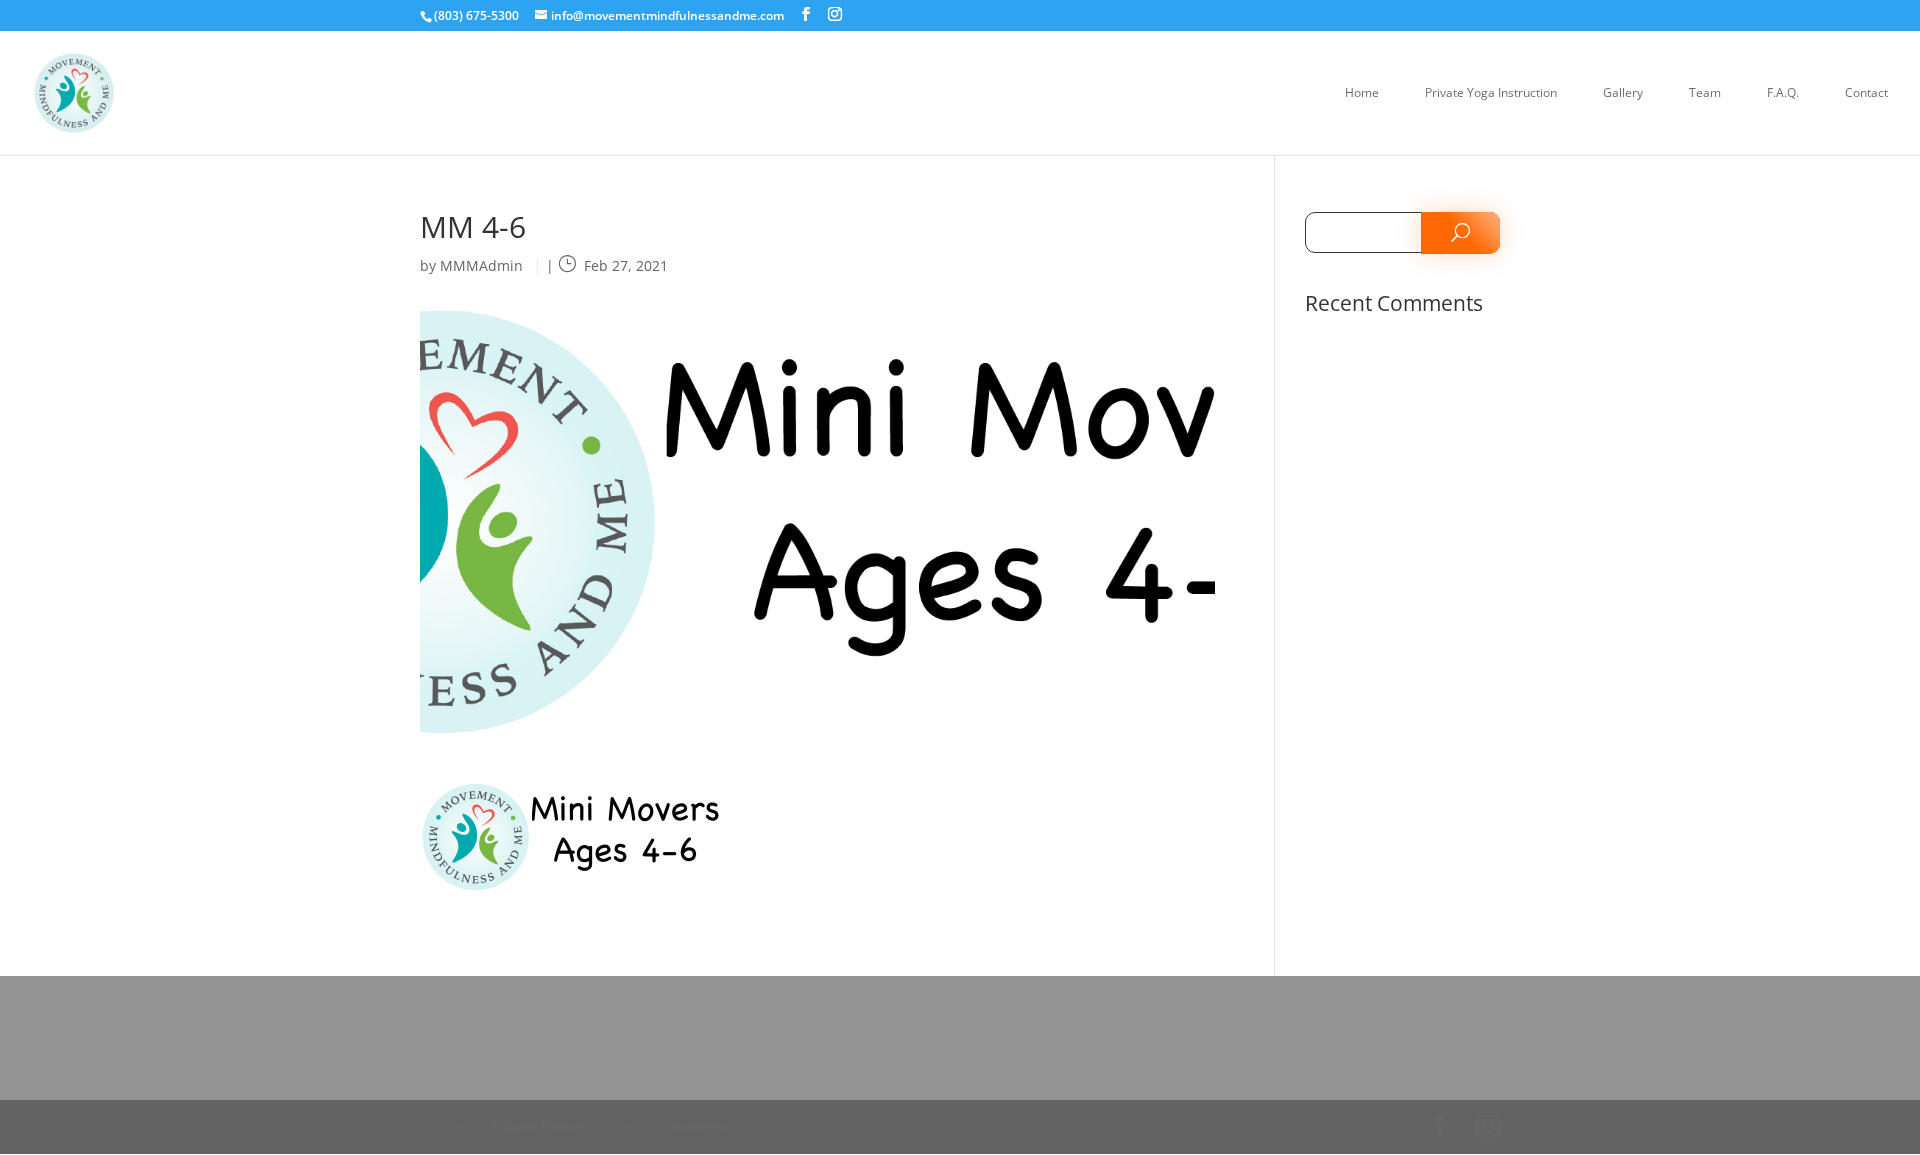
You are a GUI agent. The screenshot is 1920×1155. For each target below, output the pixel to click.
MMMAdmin (481, 265)
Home (1362, 93)
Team (1705, 93)
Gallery (1623, 93)
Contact (1866, 93)
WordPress (700, 1126)
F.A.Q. (1783, 93)
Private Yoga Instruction (1491, 93)
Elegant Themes (539, 1126)
